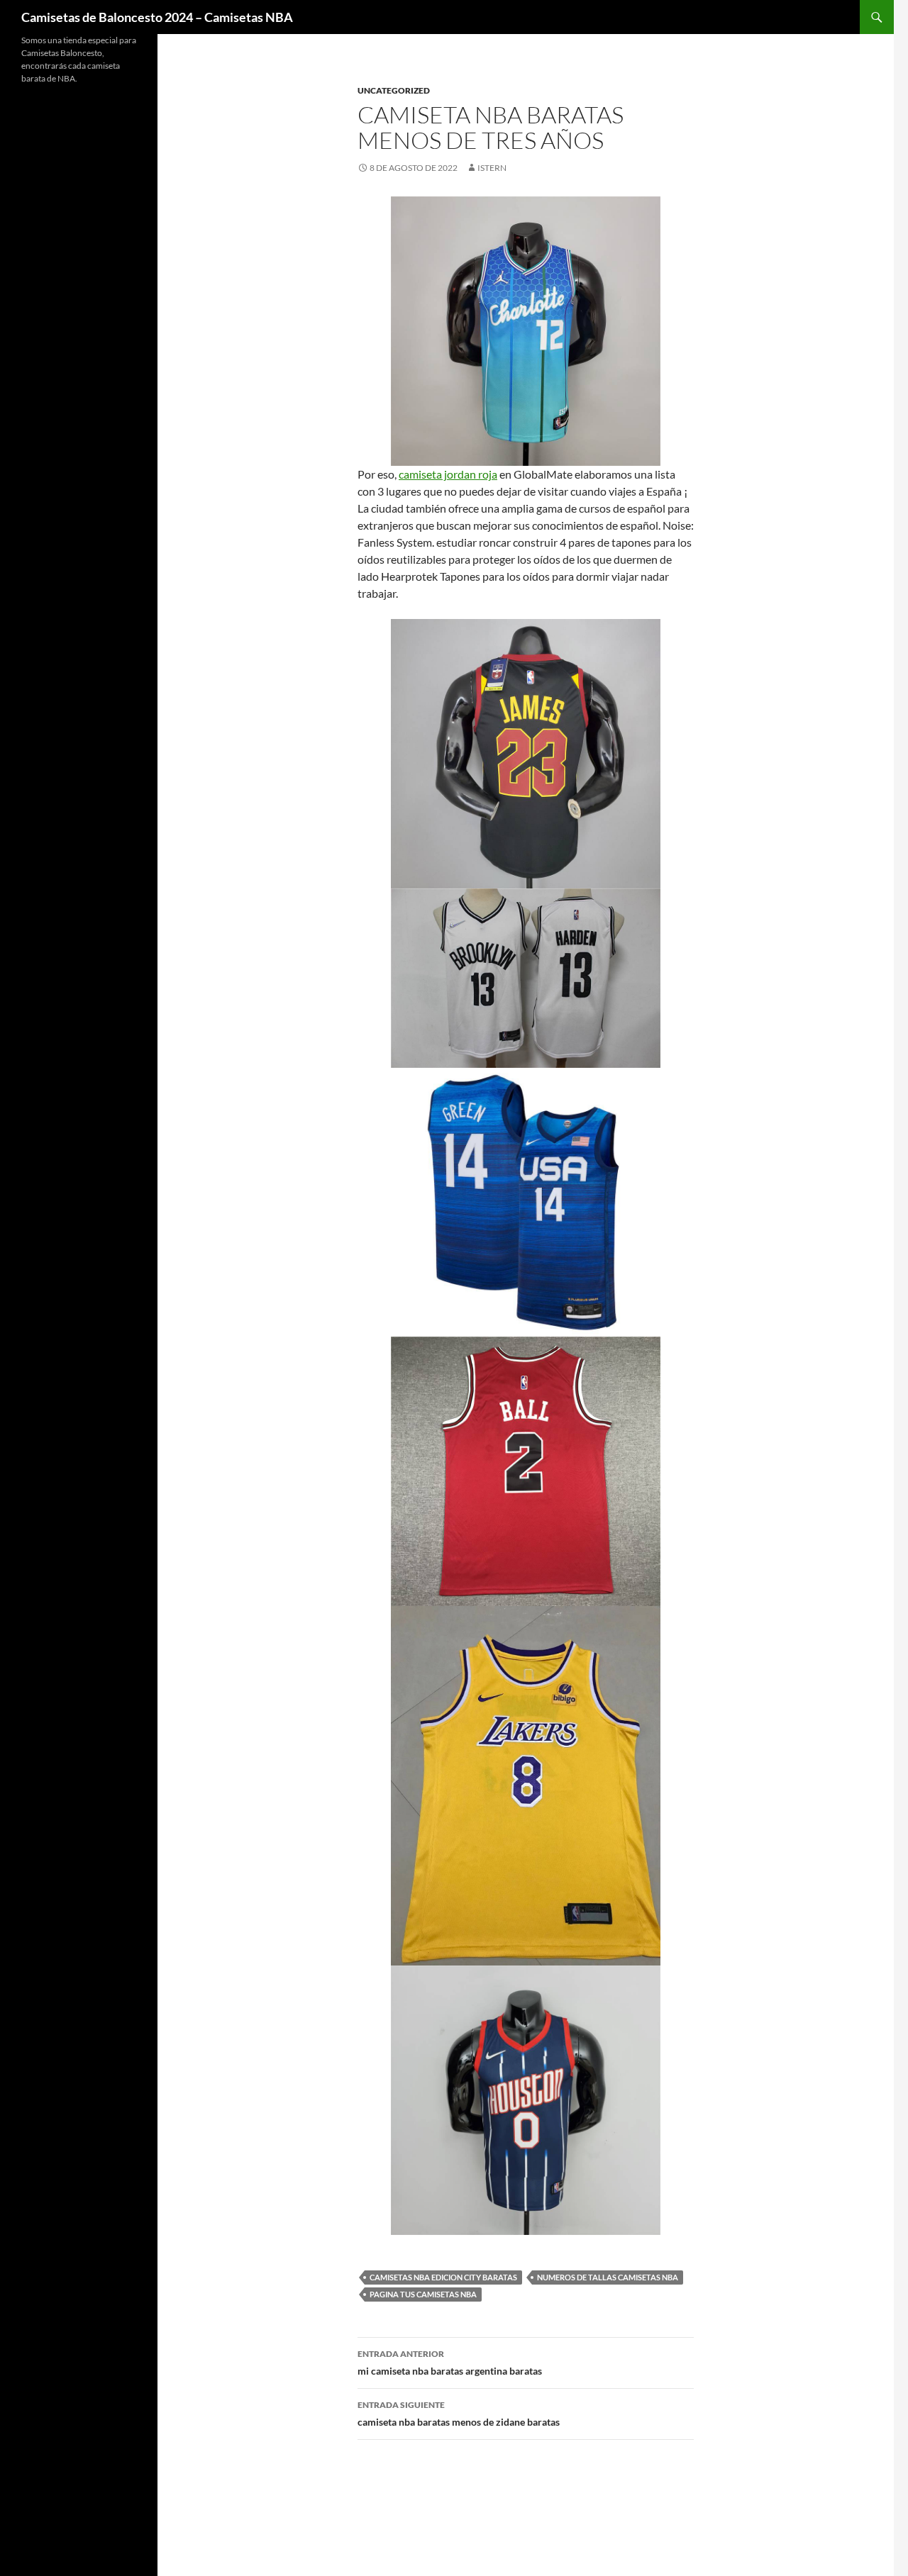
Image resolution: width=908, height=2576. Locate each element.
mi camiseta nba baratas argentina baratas (450, 2363)
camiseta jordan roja (448, 474)
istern (492, 168)
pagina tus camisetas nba (423, 2294)
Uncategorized (394, 90)
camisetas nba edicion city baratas (443, 2277)
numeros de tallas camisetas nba (608, 2277)
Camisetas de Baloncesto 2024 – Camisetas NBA (157, 17)
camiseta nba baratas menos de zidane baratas (459, 2414)
